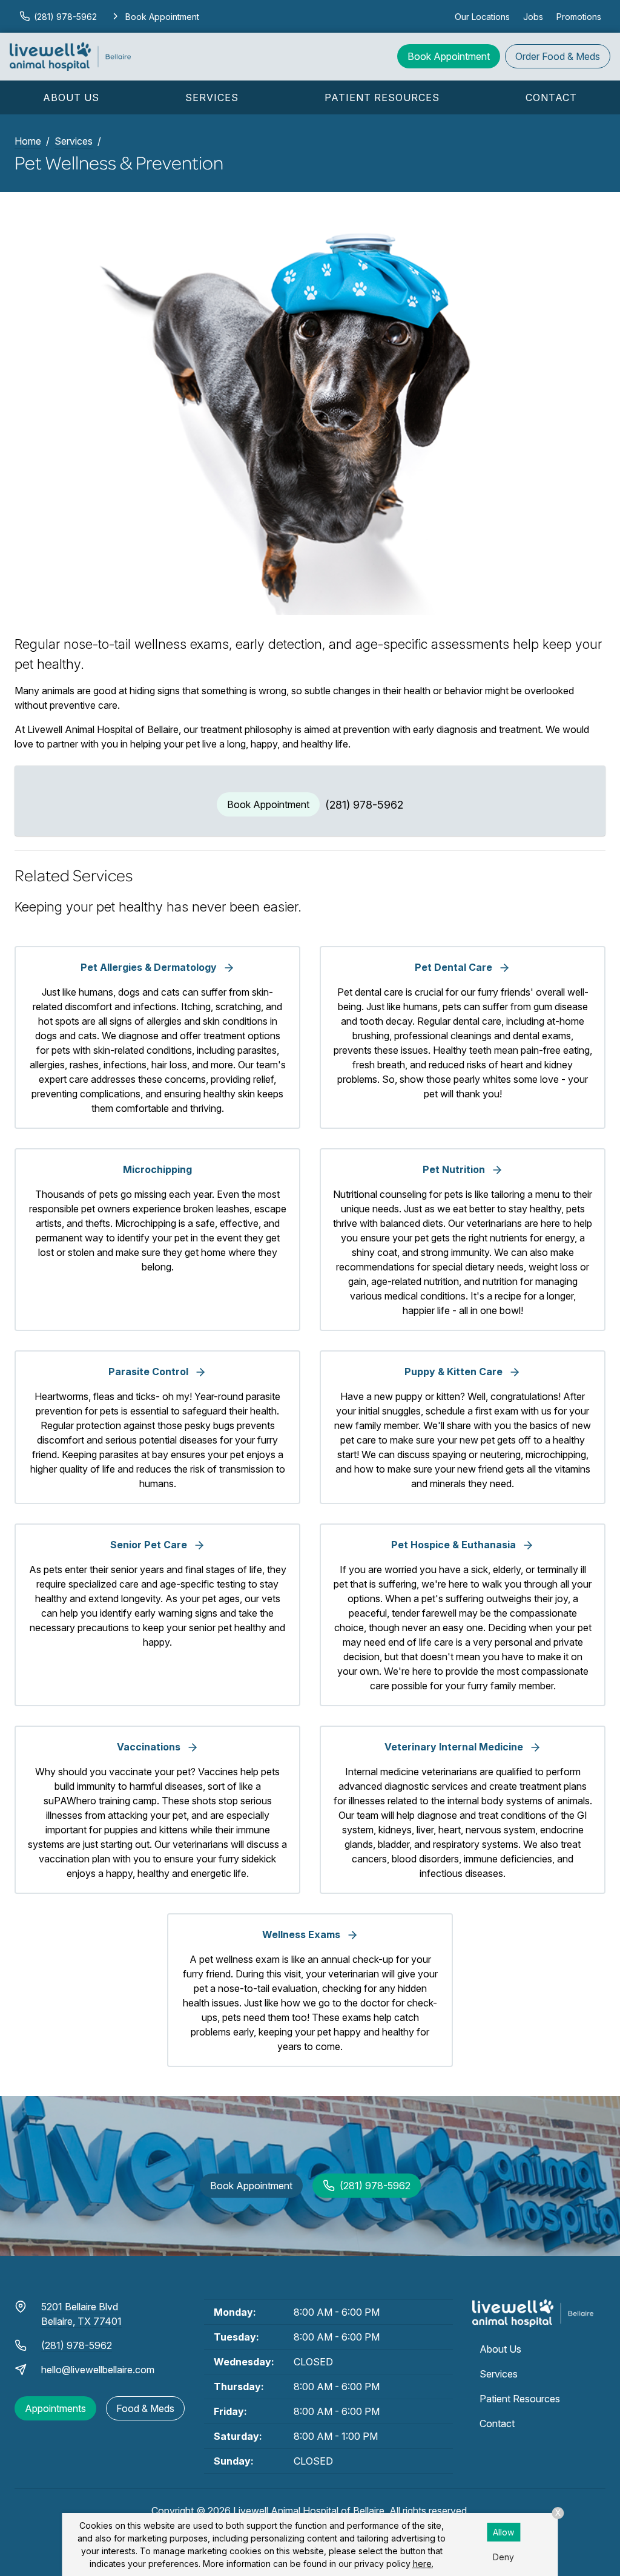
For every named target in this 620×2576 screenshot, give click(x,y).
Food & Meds (558, 56)
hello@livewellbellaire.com (98, 2370)
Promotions (579, 17)
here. (423, 2564)
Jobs (533, 17)
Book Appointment (449, 56)
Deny (503, 2557)
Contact (551, 97)
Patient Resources (382, 97)
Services (212, 97)
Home (28, 141)
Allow (503, 2532)
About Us (71, 97)
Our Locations (482, 17)
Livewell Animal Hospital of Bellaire (309, 2511)
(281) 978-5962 (364, 805)
